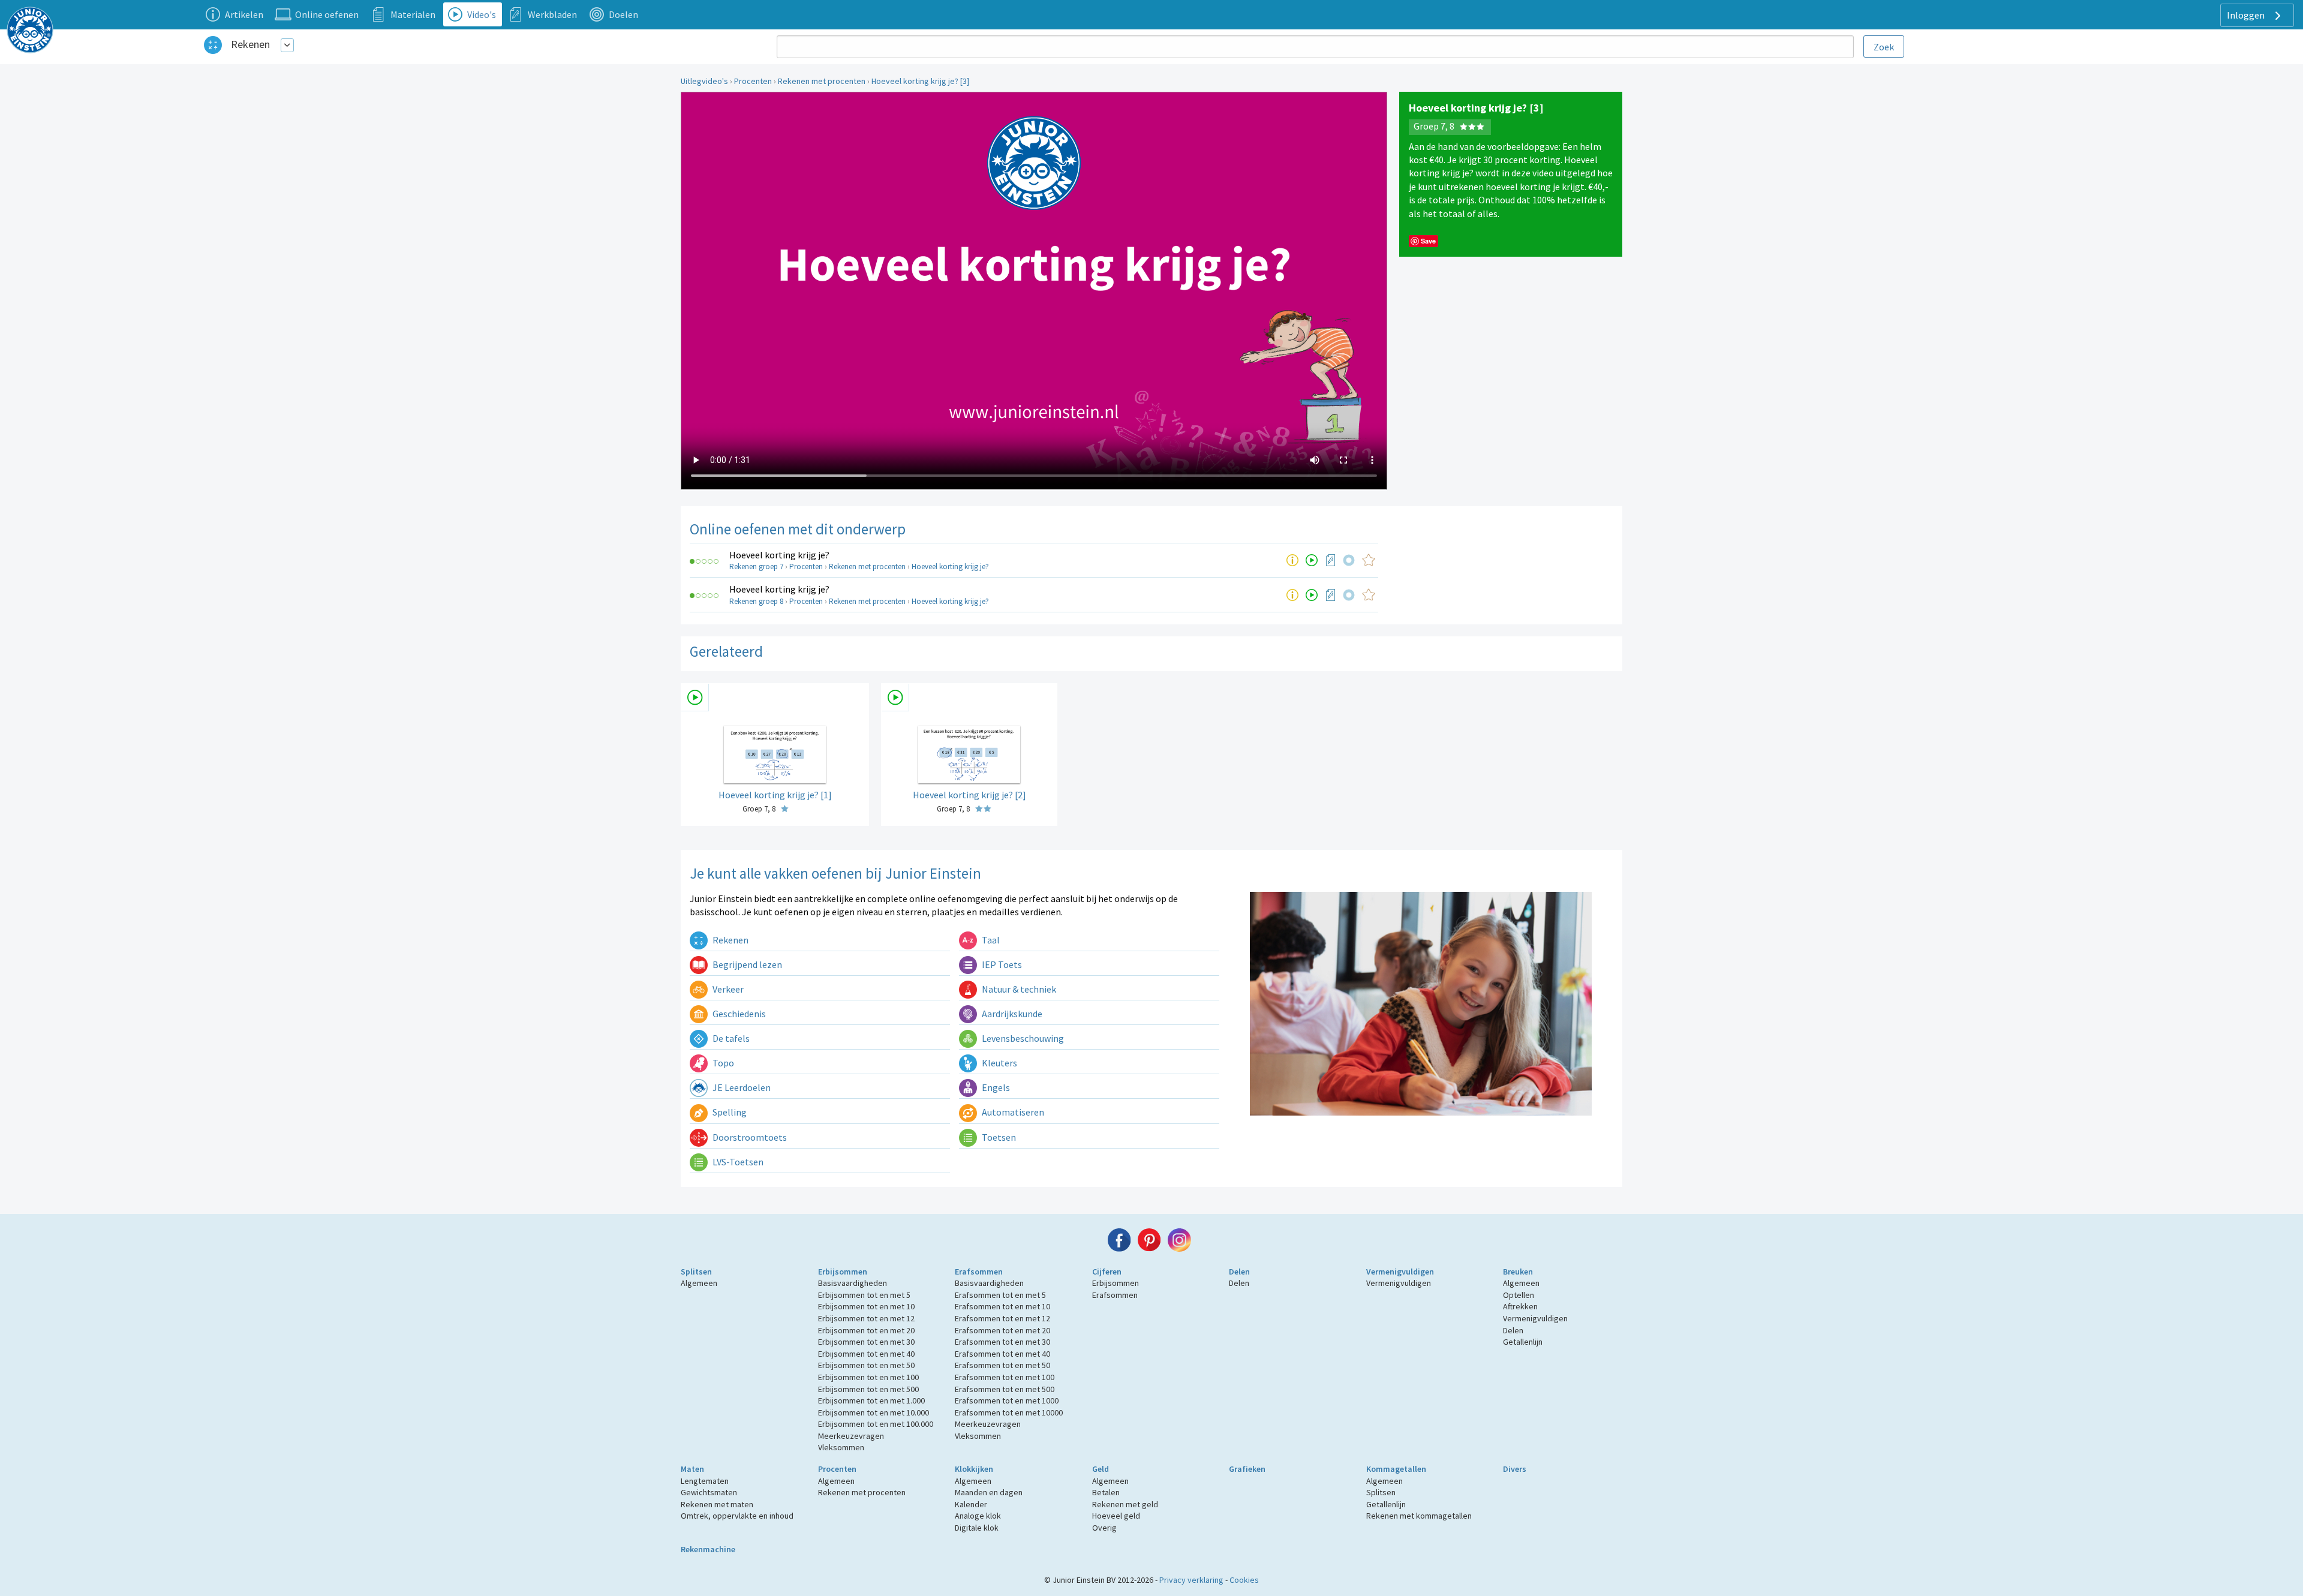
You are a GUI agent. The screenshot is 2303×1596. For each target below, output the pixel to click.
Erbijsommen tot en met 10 (866, 1306)
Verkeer (727, 989)
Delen (1239, 1272)
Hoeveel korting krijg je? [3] (920, 81)
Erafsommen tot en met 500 (1005, 1389)
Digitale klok (977, 1528)
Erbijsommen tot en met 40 (866, 1354)
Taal (990, 940)
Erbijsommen (843, 1272)
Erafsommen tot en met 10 (1002, 1306)
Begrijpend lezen (746, 964)
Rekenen (250, 44)
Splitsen (696, 1272)
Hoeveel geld (1116, 1516)
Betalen (1106, 1492)
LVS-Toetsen (737, 1162)
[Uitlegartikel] (1292, 560)
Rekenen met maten (717, 1504)
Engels (995, 1087)
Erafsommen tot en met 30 (1002, 1342)
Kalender (971, 1504)
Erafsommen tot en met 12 (1002, 1318)
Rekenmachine (708, 1549)
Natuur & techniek (1018, 989)
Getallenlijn (1523, 1342)
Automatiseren (1012, 1112)
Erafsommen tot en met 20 (1002, 1330)
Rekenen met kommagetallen (1419, 1516)
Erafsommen (979, 1272)
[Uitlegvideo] (1312, 560)
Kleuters (999, 1063)
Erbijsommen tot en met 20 (866, 1330)
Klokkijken (974, 1469)
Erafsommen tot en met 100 (1005, 1377)
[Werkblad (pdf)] (1331, 560)
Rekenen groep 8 (756, 601)
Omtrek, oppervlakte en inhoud (737, 1516)
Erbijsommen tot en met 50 (866, 1365)
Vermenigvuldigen (1400, 1272)
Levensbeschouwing (1022, 1038)
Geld (1101, 1469)
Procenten (753, 81)
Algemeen (699, 1283)
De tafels (730, 1038)
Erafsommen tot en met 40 (1002, 1354)
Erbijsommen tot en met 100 (868, 1377)
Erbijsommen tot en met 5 (864, 1295)
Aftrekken (1520, 1306)
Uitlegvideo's (704, 81)
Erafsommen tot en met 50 (1002, 1365)
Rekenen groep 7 (756, 566)
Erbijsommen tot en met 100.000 (876, 1424)
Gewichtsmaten (709, 1492)
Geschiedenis (738, 1014)
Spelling (729, 1112)
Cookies (1244, 1580)
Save (1428, 241)
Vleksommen (841, 1447)
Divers (1515, 1469)
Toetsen (998, 1137)
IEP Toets (1001, 964)
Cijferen (1107, 1272)
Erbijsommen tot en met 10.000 (874, 1412)
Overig (1104, 1528)
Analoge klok (978, 1516)
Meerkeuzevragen (851, 1436)
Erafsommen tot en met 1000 (1007, 1400)
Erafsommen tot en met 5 (1000, 1295)
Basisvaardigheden (853, 1283)
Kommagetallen (1396, 1469)
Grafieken (1247, 1469)
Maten (692, 1469)
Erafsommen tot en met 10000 (1009, 1412)
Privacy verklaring (1191, 1580)
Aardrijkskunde (1011, 1014)
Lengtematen (705, 1481)
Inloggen (2247, 15)
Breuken (1518, 1272)
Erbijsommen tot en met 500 (868, 1389)
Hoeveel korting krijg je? (779, 555)
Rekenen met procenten (822, 81)
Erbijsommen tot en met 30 (866, 1342)
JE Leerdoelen (741, 1087)
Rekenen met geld (1125, 1504)
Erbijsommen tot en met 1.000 (871, 1400)
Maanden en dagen (989, 1492)
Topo (722, 1063)
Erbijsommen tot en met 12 (866, 1318)
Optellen (1519, 1295)
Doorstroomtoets (749, 1137)
